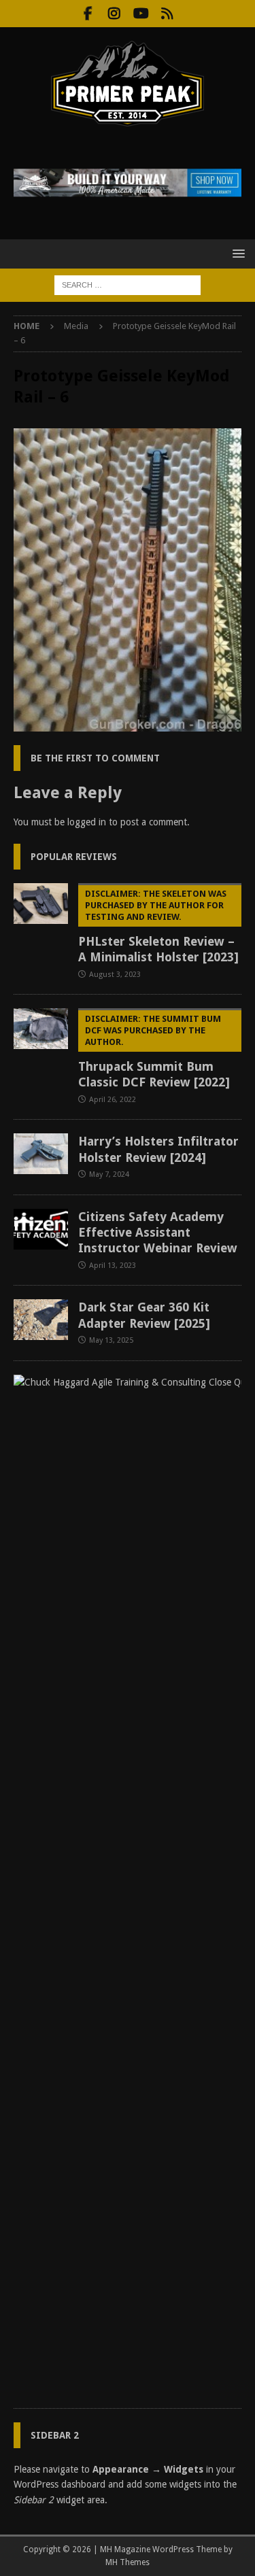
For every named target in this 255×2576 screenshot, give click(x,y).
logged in (87, 822)
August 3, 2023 (115, 975)
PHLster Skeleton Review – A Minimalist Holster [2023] (158, 926)
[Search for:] (128, 284)
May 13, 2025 (111, 1340)
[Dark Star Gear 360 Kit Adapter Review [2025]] (41, 1320)
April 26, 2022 (113, 1100)
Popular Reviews (74, 857)
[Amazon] (168, 14)
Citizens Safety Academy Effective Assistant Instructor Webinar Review (158, 1233)
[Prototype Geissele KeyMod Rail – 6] (128, 724)
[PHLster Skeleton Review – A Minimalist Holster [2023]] (41, 904)
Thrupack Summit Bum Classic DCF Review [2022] (154, 1051)
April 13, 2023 (113, 1266)
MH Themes (128, 2562)
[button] (236, 253)
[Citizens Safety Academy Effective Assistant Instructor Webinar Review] (41, 1229)
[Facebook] (88, 14)
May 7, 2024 (109, 1174)
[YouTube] (141, 14)
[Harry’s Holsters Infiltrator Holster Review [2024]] (41, 1154)
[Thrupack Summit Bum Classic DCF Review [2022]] (41, 1029)
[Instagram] (115, 14)
